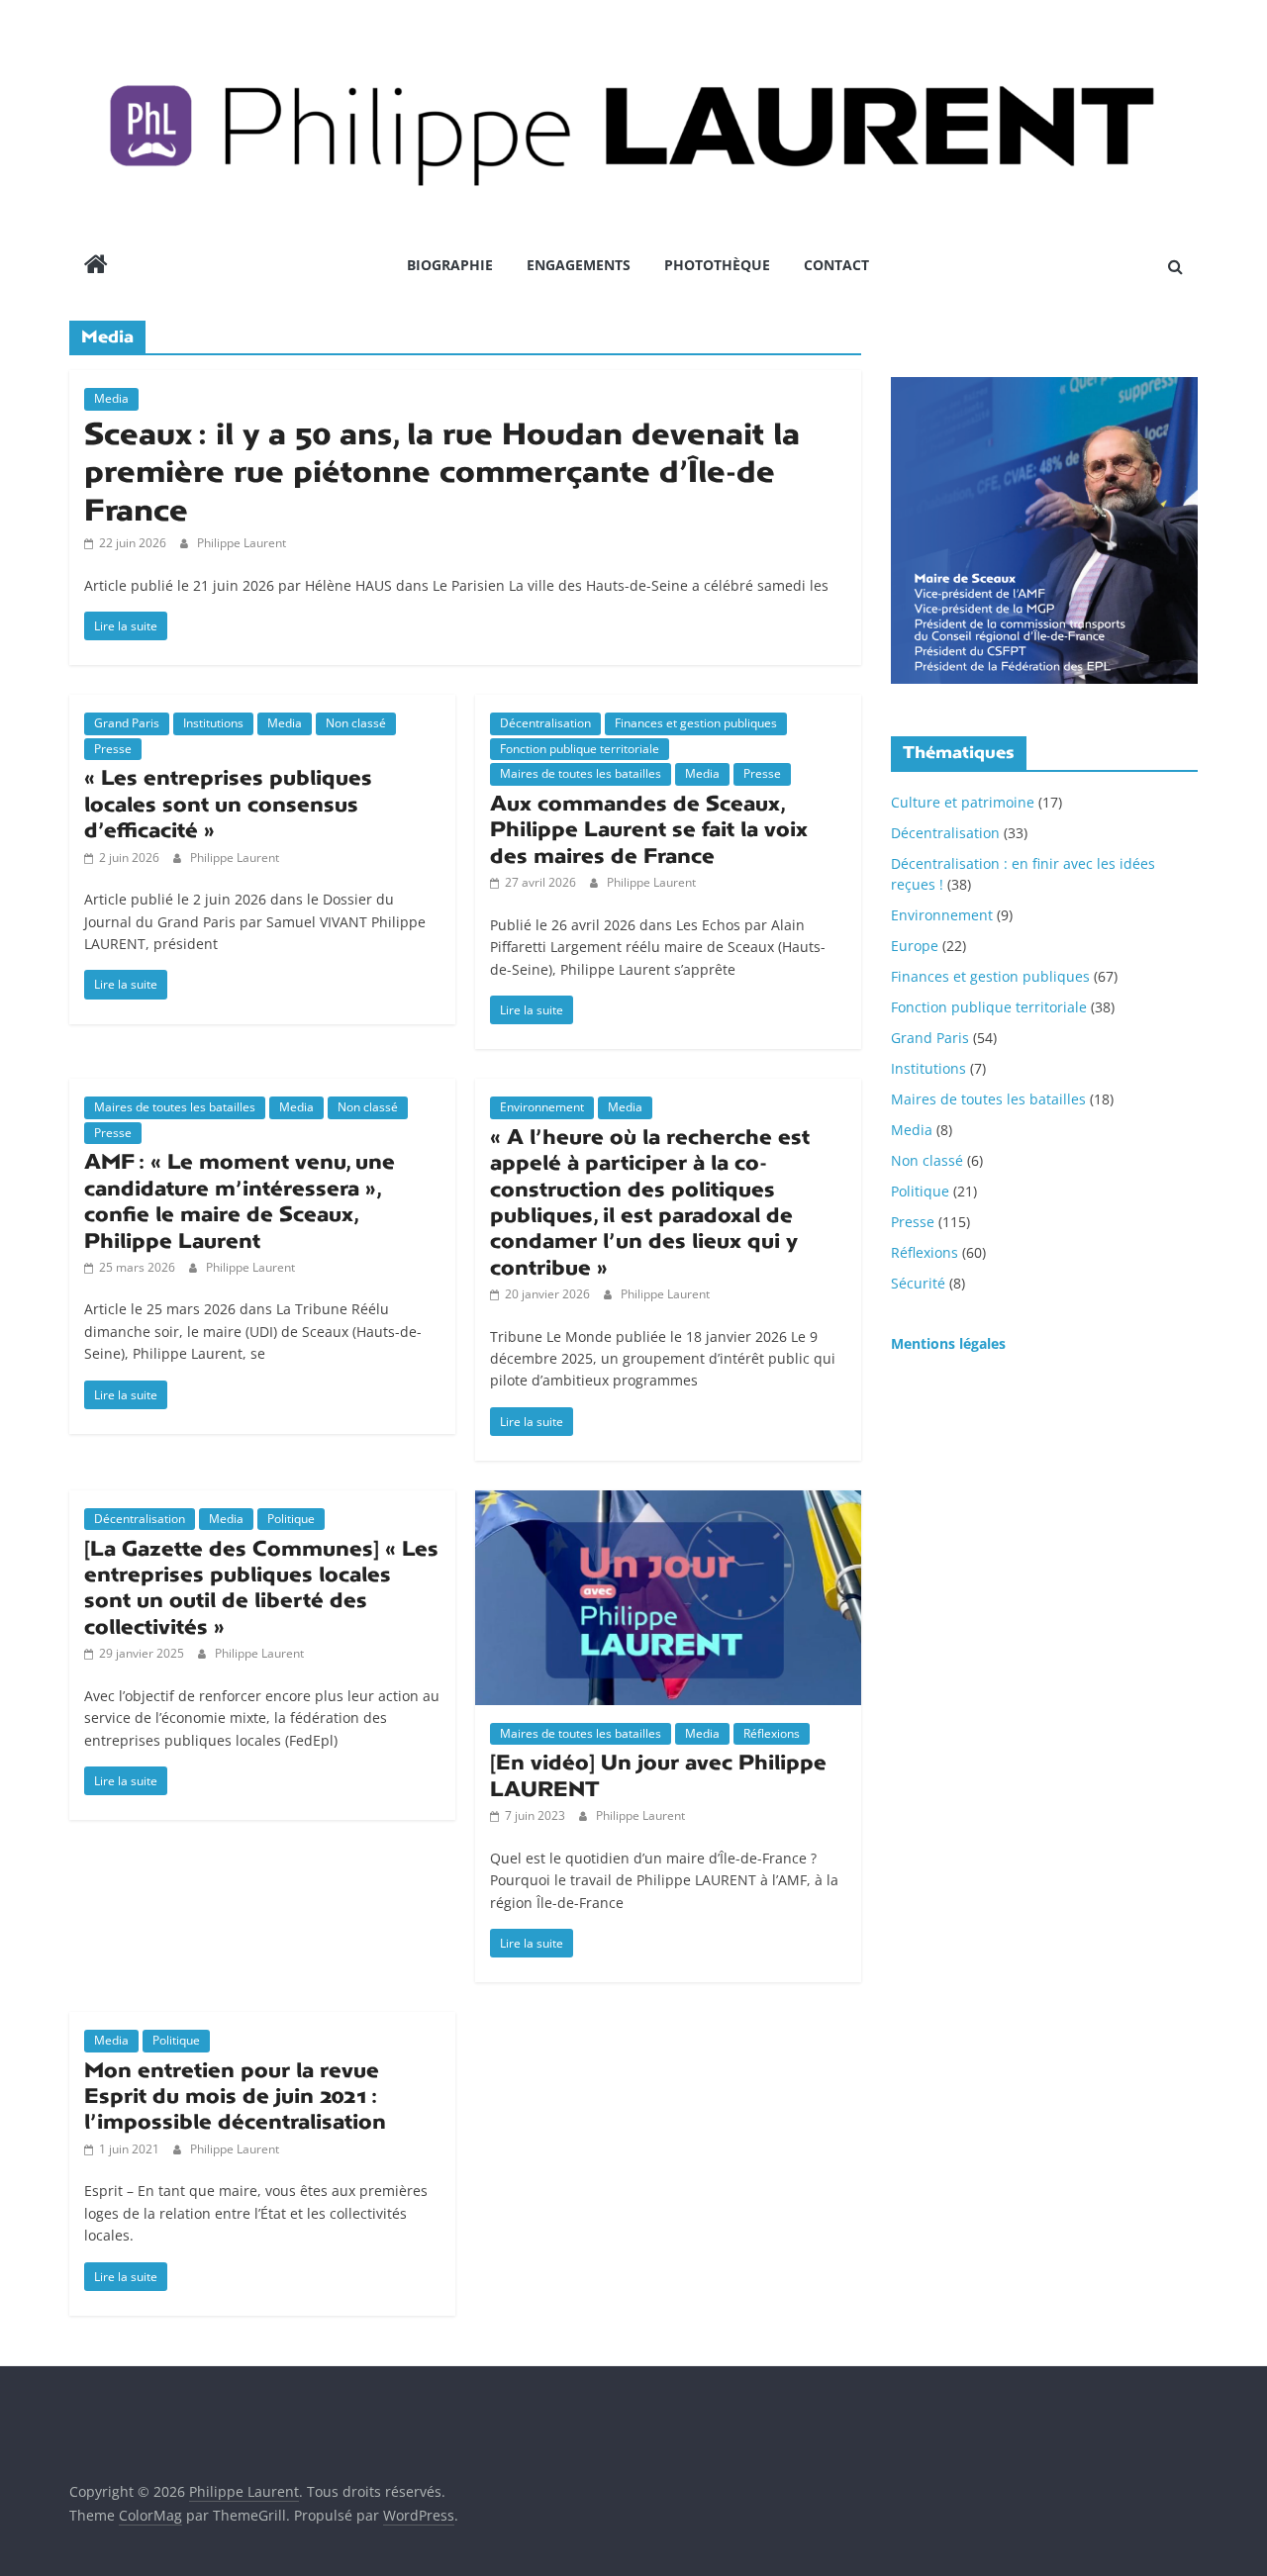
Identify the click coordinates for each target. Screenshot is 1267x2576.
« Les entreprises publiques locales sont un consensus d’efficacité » (228, 804)
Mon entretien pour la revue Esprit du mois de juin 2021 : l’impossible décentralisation (235, 2097)
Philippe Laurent (242, 543)
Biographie (450, 265)
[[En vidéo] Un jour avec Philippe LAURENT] (668, 1502)
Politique (291, 1519)
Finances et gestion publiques (696, 723)
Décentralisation (545, 723)
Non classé (356, 723)
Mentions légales (948, 1343)
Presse (113, 749)
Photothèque (717, 265)
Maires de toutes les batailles (581, 773)
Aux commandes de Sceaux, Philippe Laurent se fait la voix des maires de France (649, 830)
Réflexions (772, 1733)
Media (111, 398)
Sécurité (918, 1283)
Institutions (213, 723)
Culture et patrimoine (963, 802)
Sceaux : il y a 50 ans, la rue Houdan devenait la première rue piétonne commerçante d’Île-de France (442, 472)
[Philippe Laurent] (96, 266)
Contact (836, 265)
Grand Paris (127, 723)
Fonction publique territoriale (580, 749)
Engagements (579, 265)
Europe (915, 946)
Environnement (542, 1107)
